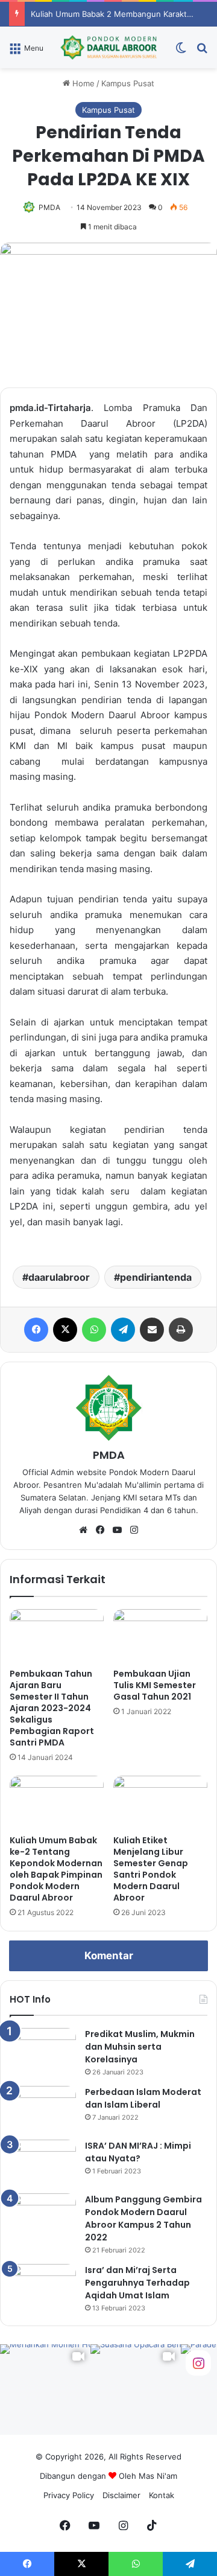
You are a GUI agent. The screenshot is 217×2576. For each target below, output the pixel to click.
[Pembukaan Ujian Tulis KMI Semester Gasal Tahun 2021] (160, 1636)
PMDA (49, 207)
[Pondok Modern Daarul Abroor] (108, 47)
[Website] (83, 1530)
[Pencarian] (202, 52)
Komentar (109, 1956)
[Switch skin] (181, 52)
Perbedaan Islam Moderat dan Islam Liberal (143, 2098)
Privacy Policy (69, 2495)
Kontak (162, 2495)
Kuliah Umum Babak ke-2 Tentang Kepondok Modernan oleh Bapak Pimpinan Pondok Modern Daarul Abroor (56, 1869)
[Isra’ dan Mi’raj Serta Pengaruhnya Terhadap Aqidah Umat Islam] (43, 2287)
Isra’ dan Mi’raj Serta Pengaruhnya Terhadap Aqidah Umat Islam (137, 2283)
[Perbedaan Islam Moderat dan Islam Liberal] (43, 2109)
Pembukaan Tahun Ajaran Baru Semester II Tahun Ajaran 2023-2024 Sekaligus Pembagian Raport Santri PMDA (52, 1708)
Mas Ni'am (158, 2476)
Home (82, 83)
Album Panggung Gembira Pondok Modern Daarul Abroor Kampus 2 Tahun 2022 (143, 2218)
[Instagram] (134, 1530)
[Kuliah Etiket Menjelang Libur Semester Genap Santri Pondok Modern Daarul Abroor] (160, 1802)
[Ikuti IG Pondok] (198, 2362)
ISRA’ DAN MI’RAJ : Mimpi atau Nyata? (138, 2152)
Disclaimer (121, 2495)
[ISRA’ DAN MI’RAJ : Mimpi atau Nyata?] (43, 2162)
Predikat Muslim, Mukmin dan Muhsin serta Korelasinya (140, 2047)
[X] (65, 1330)
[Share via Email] (152, 1330)
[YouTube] (117, 1530)
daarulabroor (59, 1277)
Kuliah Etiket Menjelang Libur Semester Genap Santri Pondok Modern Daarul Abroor (151, 1869)
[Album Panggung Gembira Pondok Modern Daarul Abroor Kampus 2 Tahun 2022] (43, 2216)
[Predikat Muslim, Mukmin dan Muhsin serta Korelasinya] (43, 2051)
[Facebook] (36, 1330)
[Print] (181, 1330)
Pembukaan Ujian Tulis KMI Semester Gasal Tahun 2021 (155, 1685)
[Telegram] (123, 1330)
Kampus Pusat (128, 83)
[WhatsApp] (94, 1330)
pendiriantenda (156, 1277)
